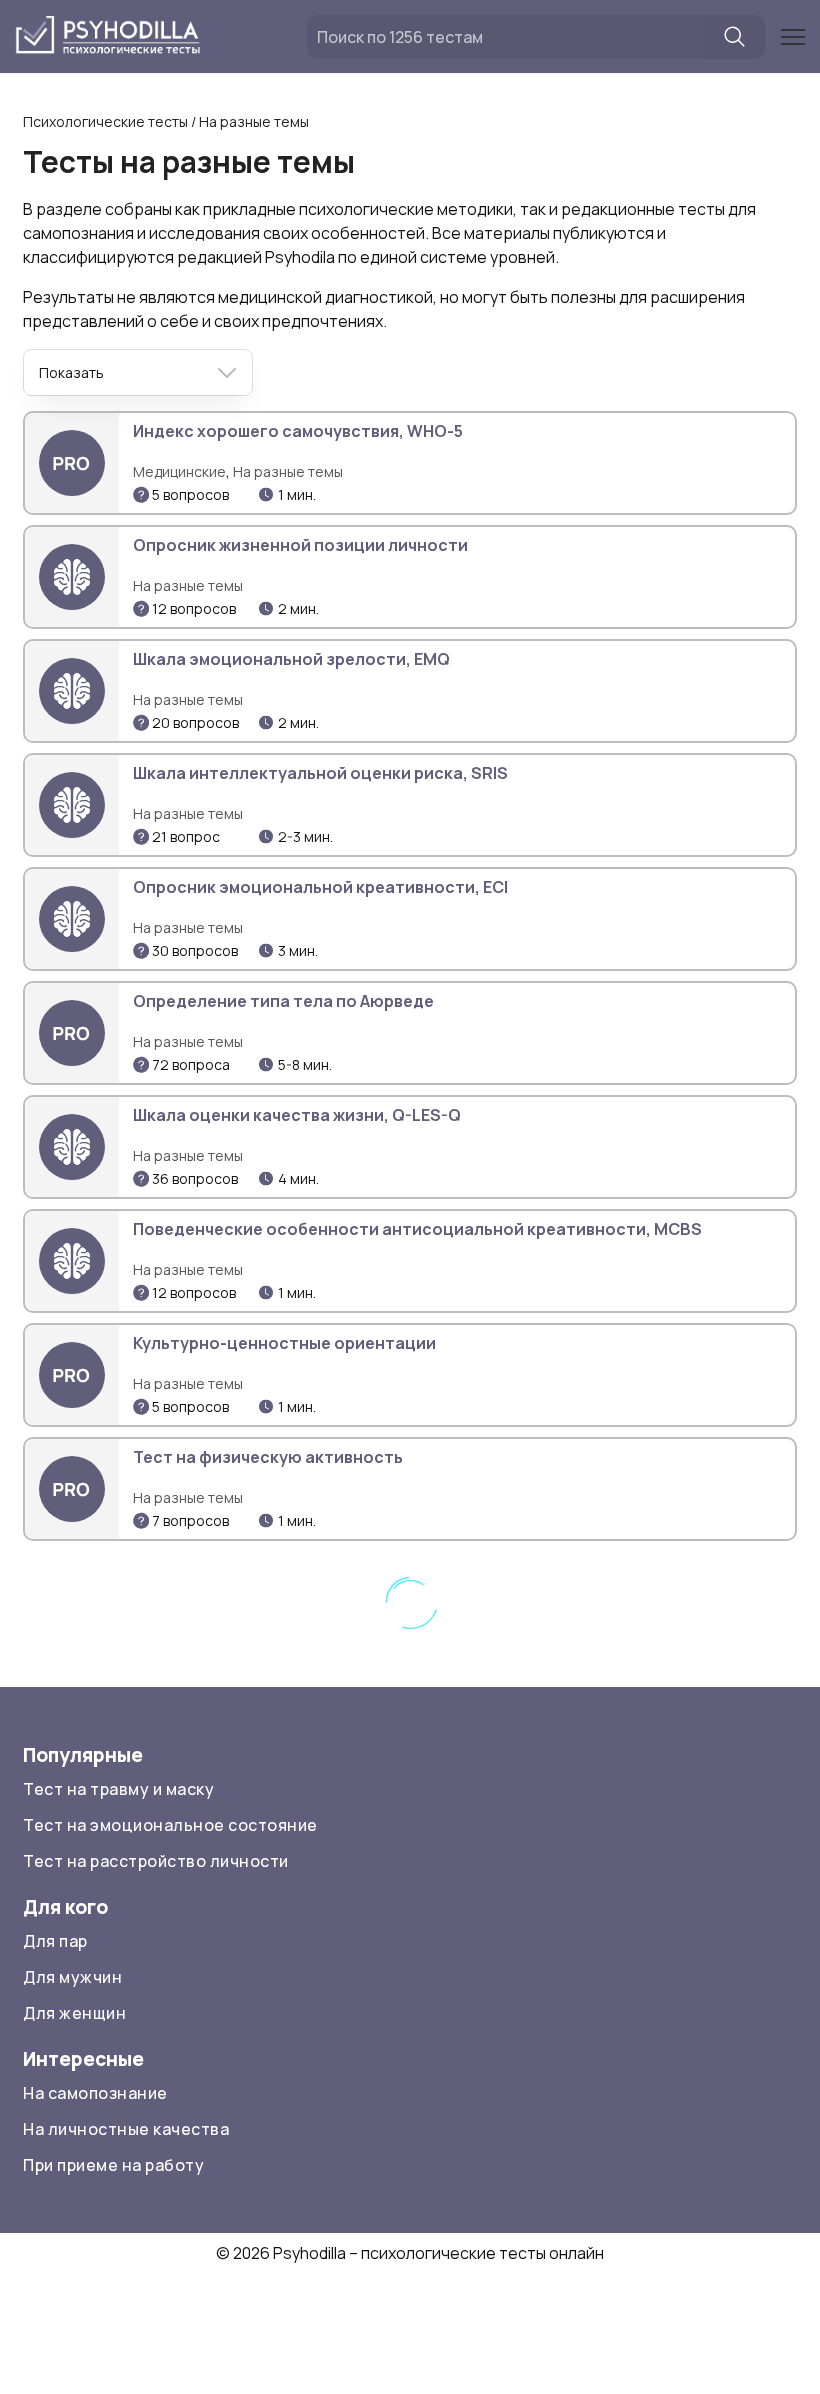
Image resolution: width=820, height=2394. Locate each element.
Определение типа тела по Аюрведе (283, 1001)
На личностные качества (126, 2129)
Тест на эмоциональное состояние (170, 1825)
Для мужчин (72, 1977)
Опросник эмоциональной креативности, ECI (320, 887)
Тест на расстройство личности (156, 1861)
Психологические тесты (105, 121)
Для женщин (74, 2013)
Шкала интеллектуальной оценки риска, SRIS (320, 773)
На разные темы (288, 471)
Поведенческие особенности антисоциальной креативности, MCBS (417, 1229)
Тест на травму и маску (118, 1789)
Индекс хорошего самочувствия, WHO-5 (298, 431)
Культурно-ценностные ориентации (284, 1343)
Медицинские (179, 471)
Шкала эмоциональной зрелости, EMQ (291, 659)
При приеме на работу (113, 2165)
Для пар (55, 1941)
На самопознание (95, 2093)
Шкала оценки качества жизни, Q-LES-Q (297, 1115)
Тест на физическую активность (268, 1457)
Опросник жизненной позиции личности (300, 545)
